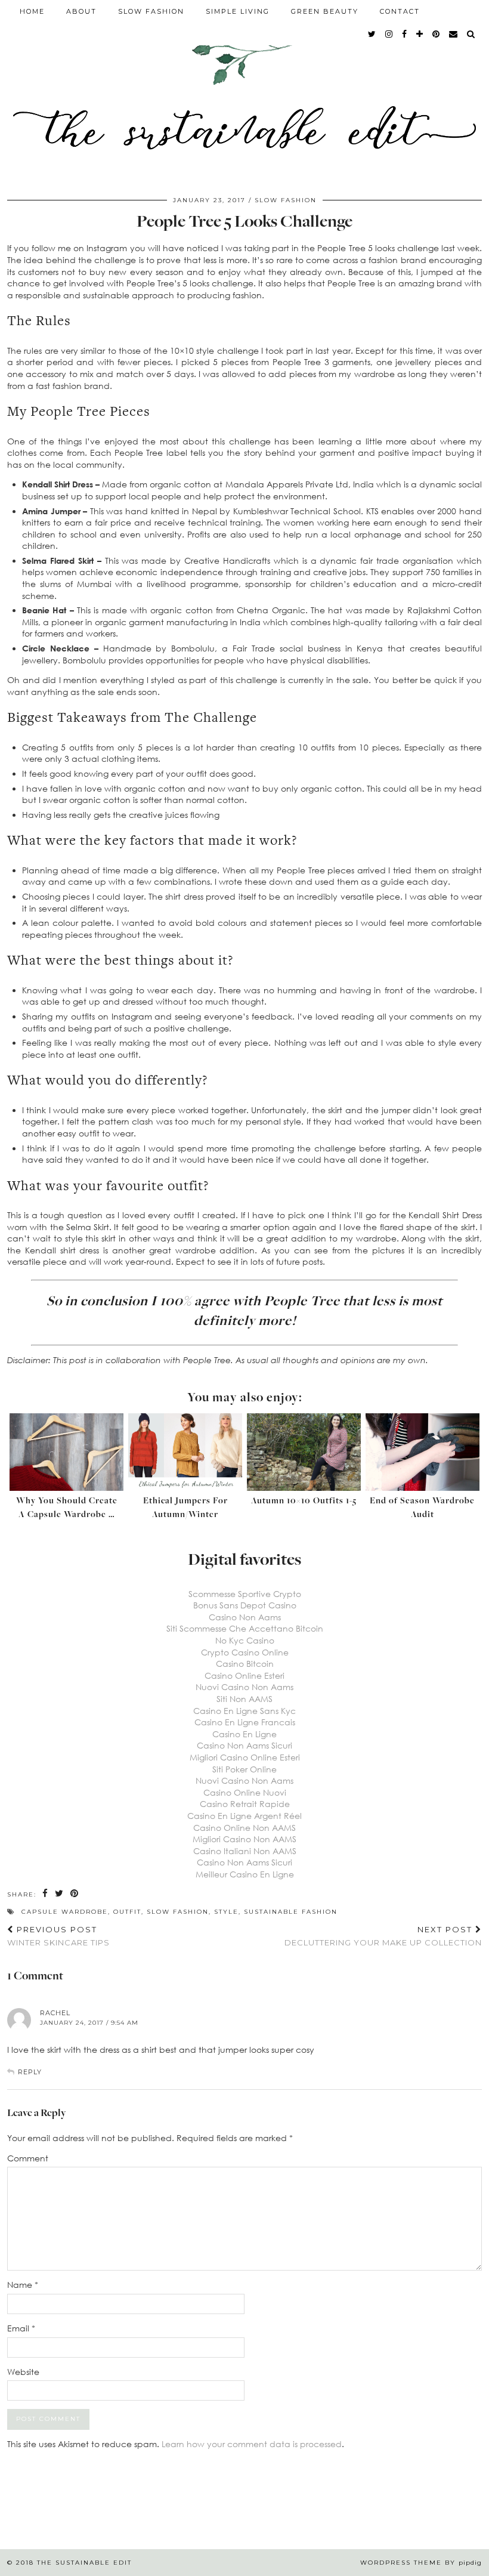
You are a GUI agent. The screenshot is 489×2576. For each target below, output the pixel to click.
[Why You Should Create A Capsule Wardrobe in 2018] (66, 1452)
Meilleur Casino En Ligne (245, 1874)
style (226, 1912)
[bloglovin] (420, 34)
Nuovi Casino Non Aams (244, 1687)
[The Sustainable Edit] (244, 91)
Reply (30, 2072)
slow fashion (178, 1912)
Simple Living (238, 11)
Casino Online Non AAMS (244, 1828)
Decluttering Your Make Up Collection (383, 1936)
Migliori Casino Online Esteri (245, 1757)
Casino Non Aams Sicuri (244, 1745)
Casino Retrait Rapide (245, 1804)
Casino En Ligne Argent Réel (244, 1816)
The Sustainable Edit (84, 2563)
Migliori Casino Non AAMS (244, 1839)
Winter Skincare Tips (58, 1936)
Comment (28, 2158)
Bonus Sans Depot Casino (245, 1605)
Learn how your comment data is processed (252, 2444)
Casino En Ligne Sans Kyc (244, 1711)
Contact (400, 11)
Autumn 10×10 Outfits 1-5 (304, 1501)
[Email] (454, 34)
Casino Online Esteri (244, 1675)
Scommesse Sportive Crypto (245, 1594)
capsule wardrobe (65, 1912)
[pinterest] (437, 34)
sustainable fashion (291, 1912)
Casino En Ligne (244, 1734)
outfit (127, 1912)
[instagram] (389, 34)
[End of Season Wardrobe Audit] (423, 1452)
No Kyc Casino (245, 1640)
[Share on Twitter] (60, 1894)
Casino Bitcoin (245, 1664)
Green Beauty (325, 11)
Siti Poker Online (244, 1769)
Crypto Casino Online (245, 1652)
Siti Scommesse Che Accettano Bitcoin (245, 1628)
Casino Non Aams (245, 1617)
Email (21, 2328)
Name (23, 2285)
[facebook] (405, 34)
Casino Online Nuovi (245, 1792)
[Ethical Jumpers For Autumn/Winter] (185, 1452)
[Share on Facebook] (46, 1894)
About (81, 11)
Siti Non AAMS (244, 1699)
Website (23, 2372)
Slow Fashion (151, 11)
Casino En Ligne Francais (245, 1722)
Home (32, 11)
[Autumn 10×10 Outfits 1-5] (304, 1452)
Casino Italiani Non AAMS (245, 1851)
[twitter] (372, 34)
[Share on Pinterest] (75, 1894)
